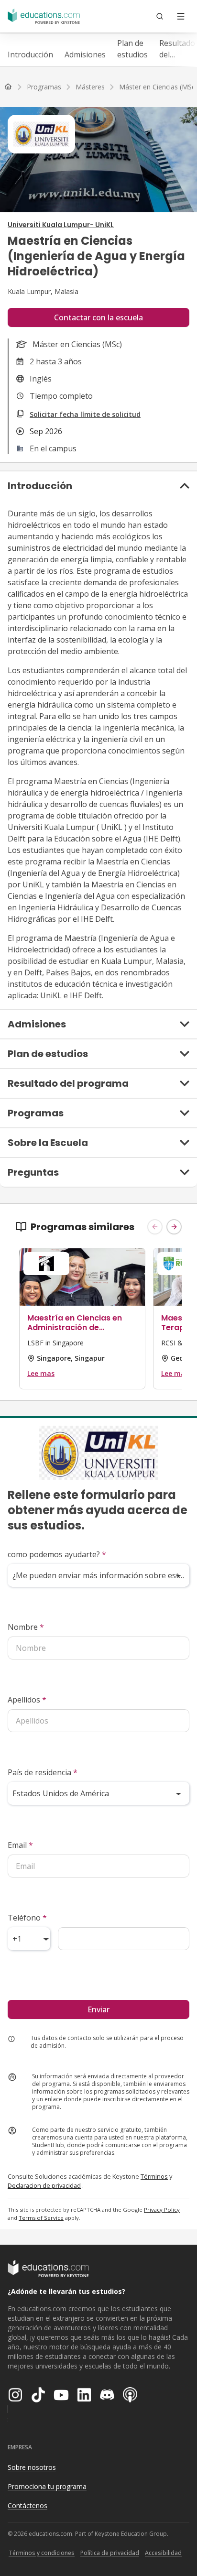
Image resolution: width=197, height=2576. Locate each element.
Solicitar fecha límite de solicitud (85, 414)
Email (20, 1845)
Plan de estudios (132, 49)
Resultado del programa (177, 49)
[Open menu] (181, 16)
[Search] (160, 16)
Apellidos (27, 1700)
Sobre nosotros (32, 2467)
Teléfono (27, 1918)
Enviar (98, 2009)
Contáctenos (27, 2505)
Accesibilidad (163, 2553)
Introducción (30, 55)
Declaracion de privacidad (44, 2185)
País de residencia (43, 1772)
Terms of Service (41, 2218)
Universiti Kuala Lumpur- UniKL (61, 225)
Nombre (26, 1627)
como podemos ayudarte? (57, 1554)
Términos (154, 2176)
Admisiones (85, 55)
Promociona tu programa (47, 2486)
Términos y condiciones (42, 2553)
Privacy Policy (162, 2210)
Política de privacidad (110, 2553)
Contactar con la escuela (98, 317)
